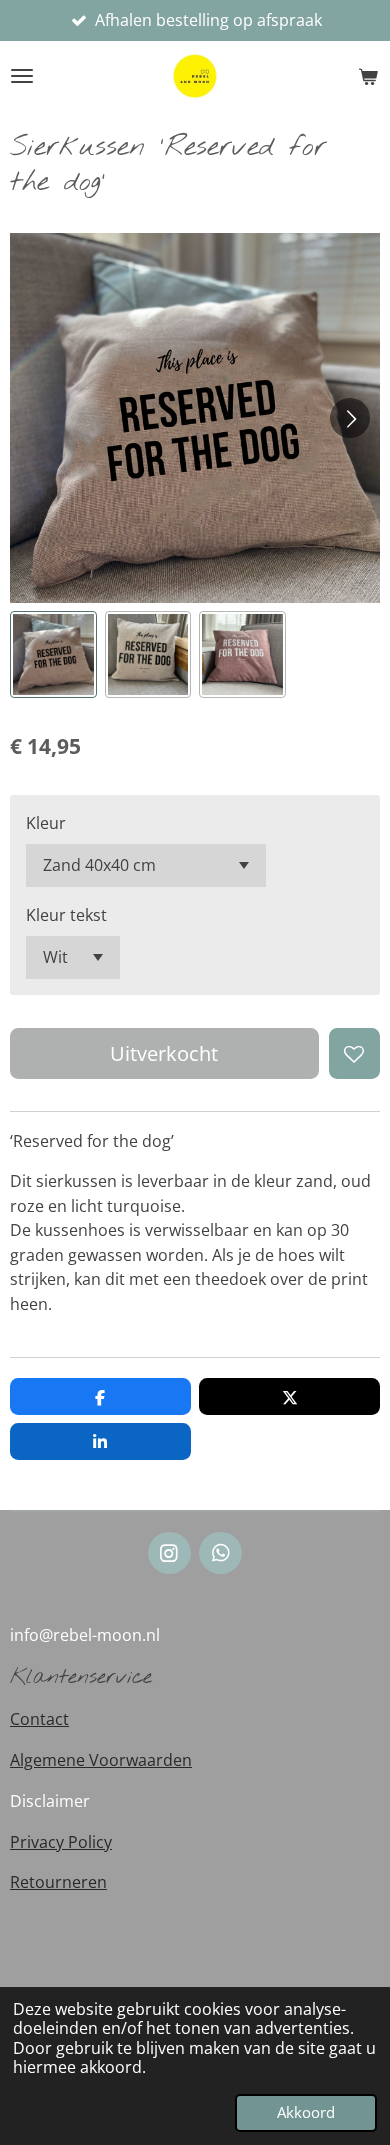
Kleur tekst (66, 915)
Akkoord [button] (306, 2112)
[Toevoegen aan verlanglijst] (354, 1053)
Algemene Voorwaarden (101, 1760)
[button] (53, 654)
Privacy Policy (61, 1842)
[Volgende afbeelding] (350, 418)
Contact (39, 1719)
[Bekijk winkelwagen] (368, 76)
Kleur (46, 823)
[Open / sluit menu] (22, 76)
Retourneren (58, 1882)
